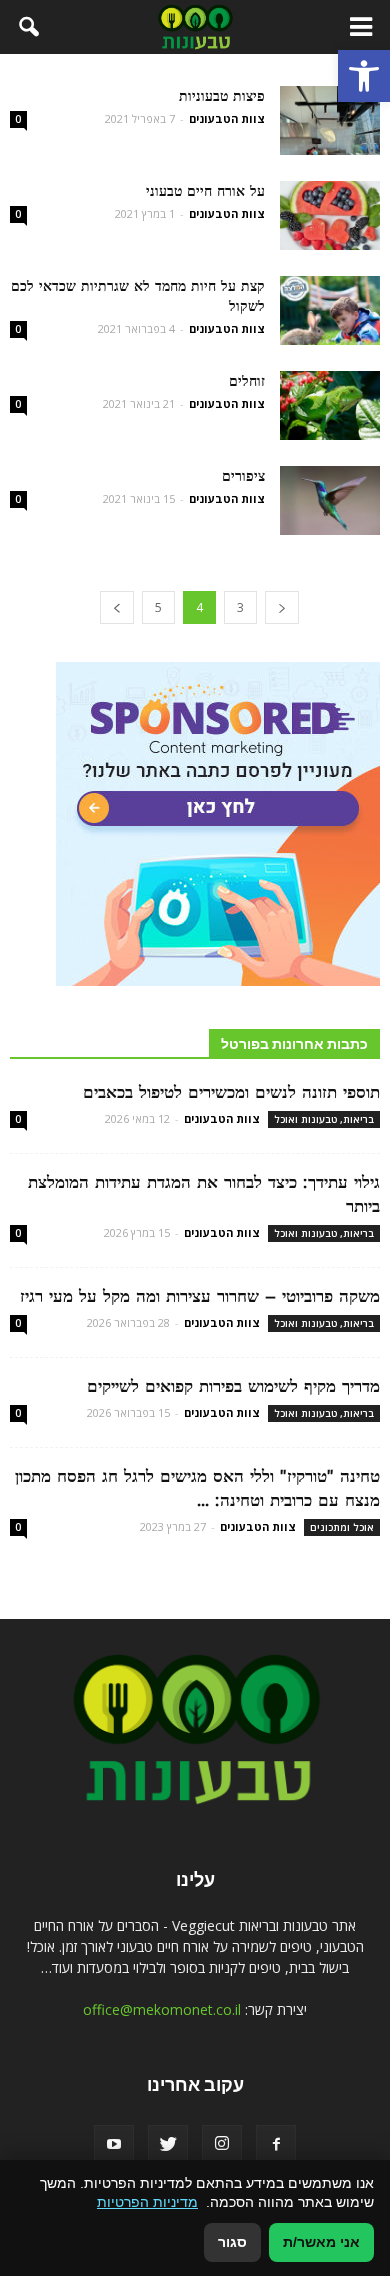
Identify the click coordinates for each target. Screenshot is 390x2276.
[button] (364, 76)
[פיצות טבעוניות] (330, 120)
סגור (232, 2242)
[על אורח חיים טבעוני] (330, 215)
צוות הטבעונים (227, 118)
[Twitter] (168, 2145)
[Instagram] (222, 2145)
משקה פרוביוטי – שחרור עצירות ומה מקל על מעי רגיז (200, 1296)
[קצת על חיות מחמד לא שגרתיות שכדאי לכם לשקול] (330, 310)
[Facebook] (276, 2145)
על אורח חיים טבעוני (205, 191)
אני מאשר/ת (321, 2242)
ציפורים (243, 476)
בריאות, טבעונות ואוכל (324, 1119)
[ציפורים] (330, 500)
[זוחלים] (330, 405)
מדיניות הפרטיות (147, 2202)
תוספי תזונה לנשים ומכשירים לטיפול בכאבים (231, 1092)
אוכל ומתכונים (342, 1527)
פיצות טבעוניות (222, 96)
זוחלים (247, 381)
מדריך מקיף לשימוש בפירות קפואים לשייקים (233, 1386)
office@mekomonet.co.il (162, 2009)
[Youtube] (114, 2145)
